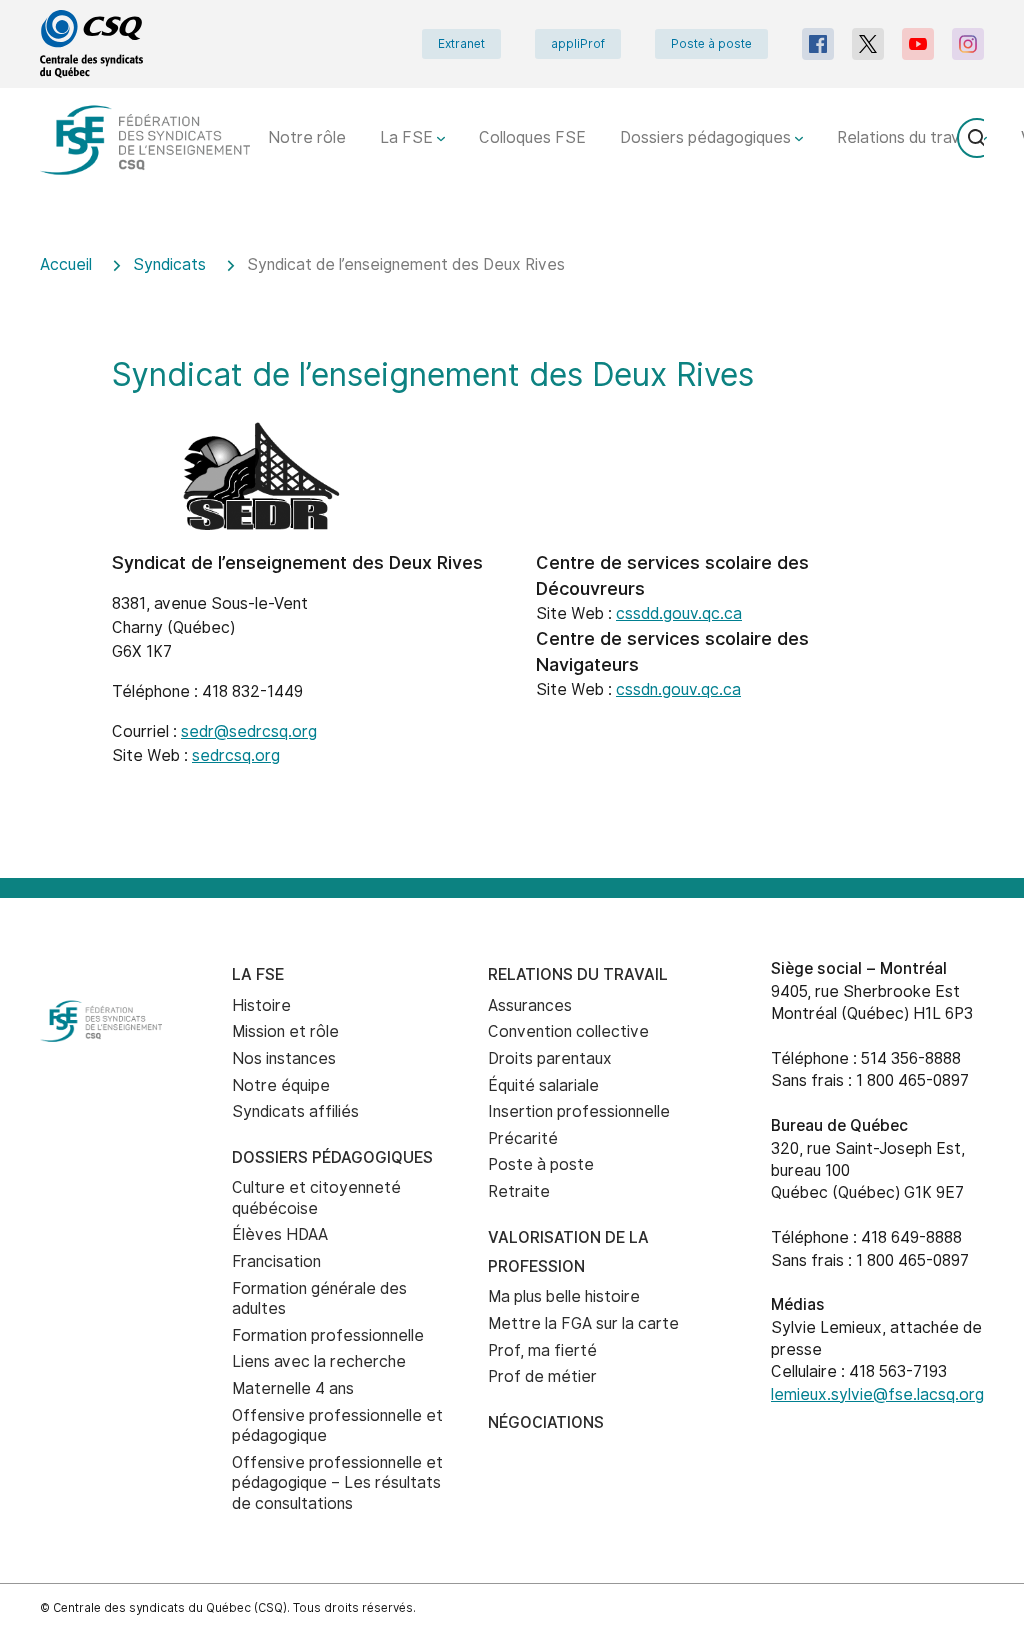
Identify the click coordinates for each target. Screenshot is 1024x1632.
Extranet (461, 44)
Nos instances (284, 1058)
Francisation (276, 1261)
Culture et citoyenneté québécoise (316, 1198)
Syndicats (169, 264)
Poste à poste (711, 44)
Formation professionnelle (328, 1335)
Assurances (530, 1005)
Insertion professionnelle (579, 1111)
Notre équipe (281, 1085)
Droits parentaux (550, 1058)
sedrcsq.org (236, 755)
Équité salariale (543, 1085)
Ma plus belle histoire (564, 1296)
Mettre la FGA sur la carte (583, 1323)
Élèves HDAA (280, 1234)
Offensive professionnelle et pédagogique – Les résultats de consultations (337, 1483)
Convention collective (568, 1031)
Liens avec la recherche (319, 1361)
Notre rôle (307, 137)
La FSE (408, 137)
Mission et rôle (285, 1031)
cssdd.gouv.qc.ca (679, 613)
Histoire (261, 1005)
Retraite (519, 1191)
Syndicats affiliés (295, 1111)
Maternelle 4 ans (293, 1388)
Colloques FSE (532, 137)
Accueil (66, 264)
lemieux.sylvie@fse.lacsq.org (877, 1394)
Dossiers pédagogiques (707, 137)
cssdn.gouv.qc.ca (678, 689)
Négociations (546, 1422)
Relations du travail (908, 137)
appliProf (578, 44)
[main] (512, 553)
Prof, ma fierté (542, 1350)
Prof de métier (542, 1376)
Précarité (523, 1138)
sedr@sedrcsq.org (249, 731)
